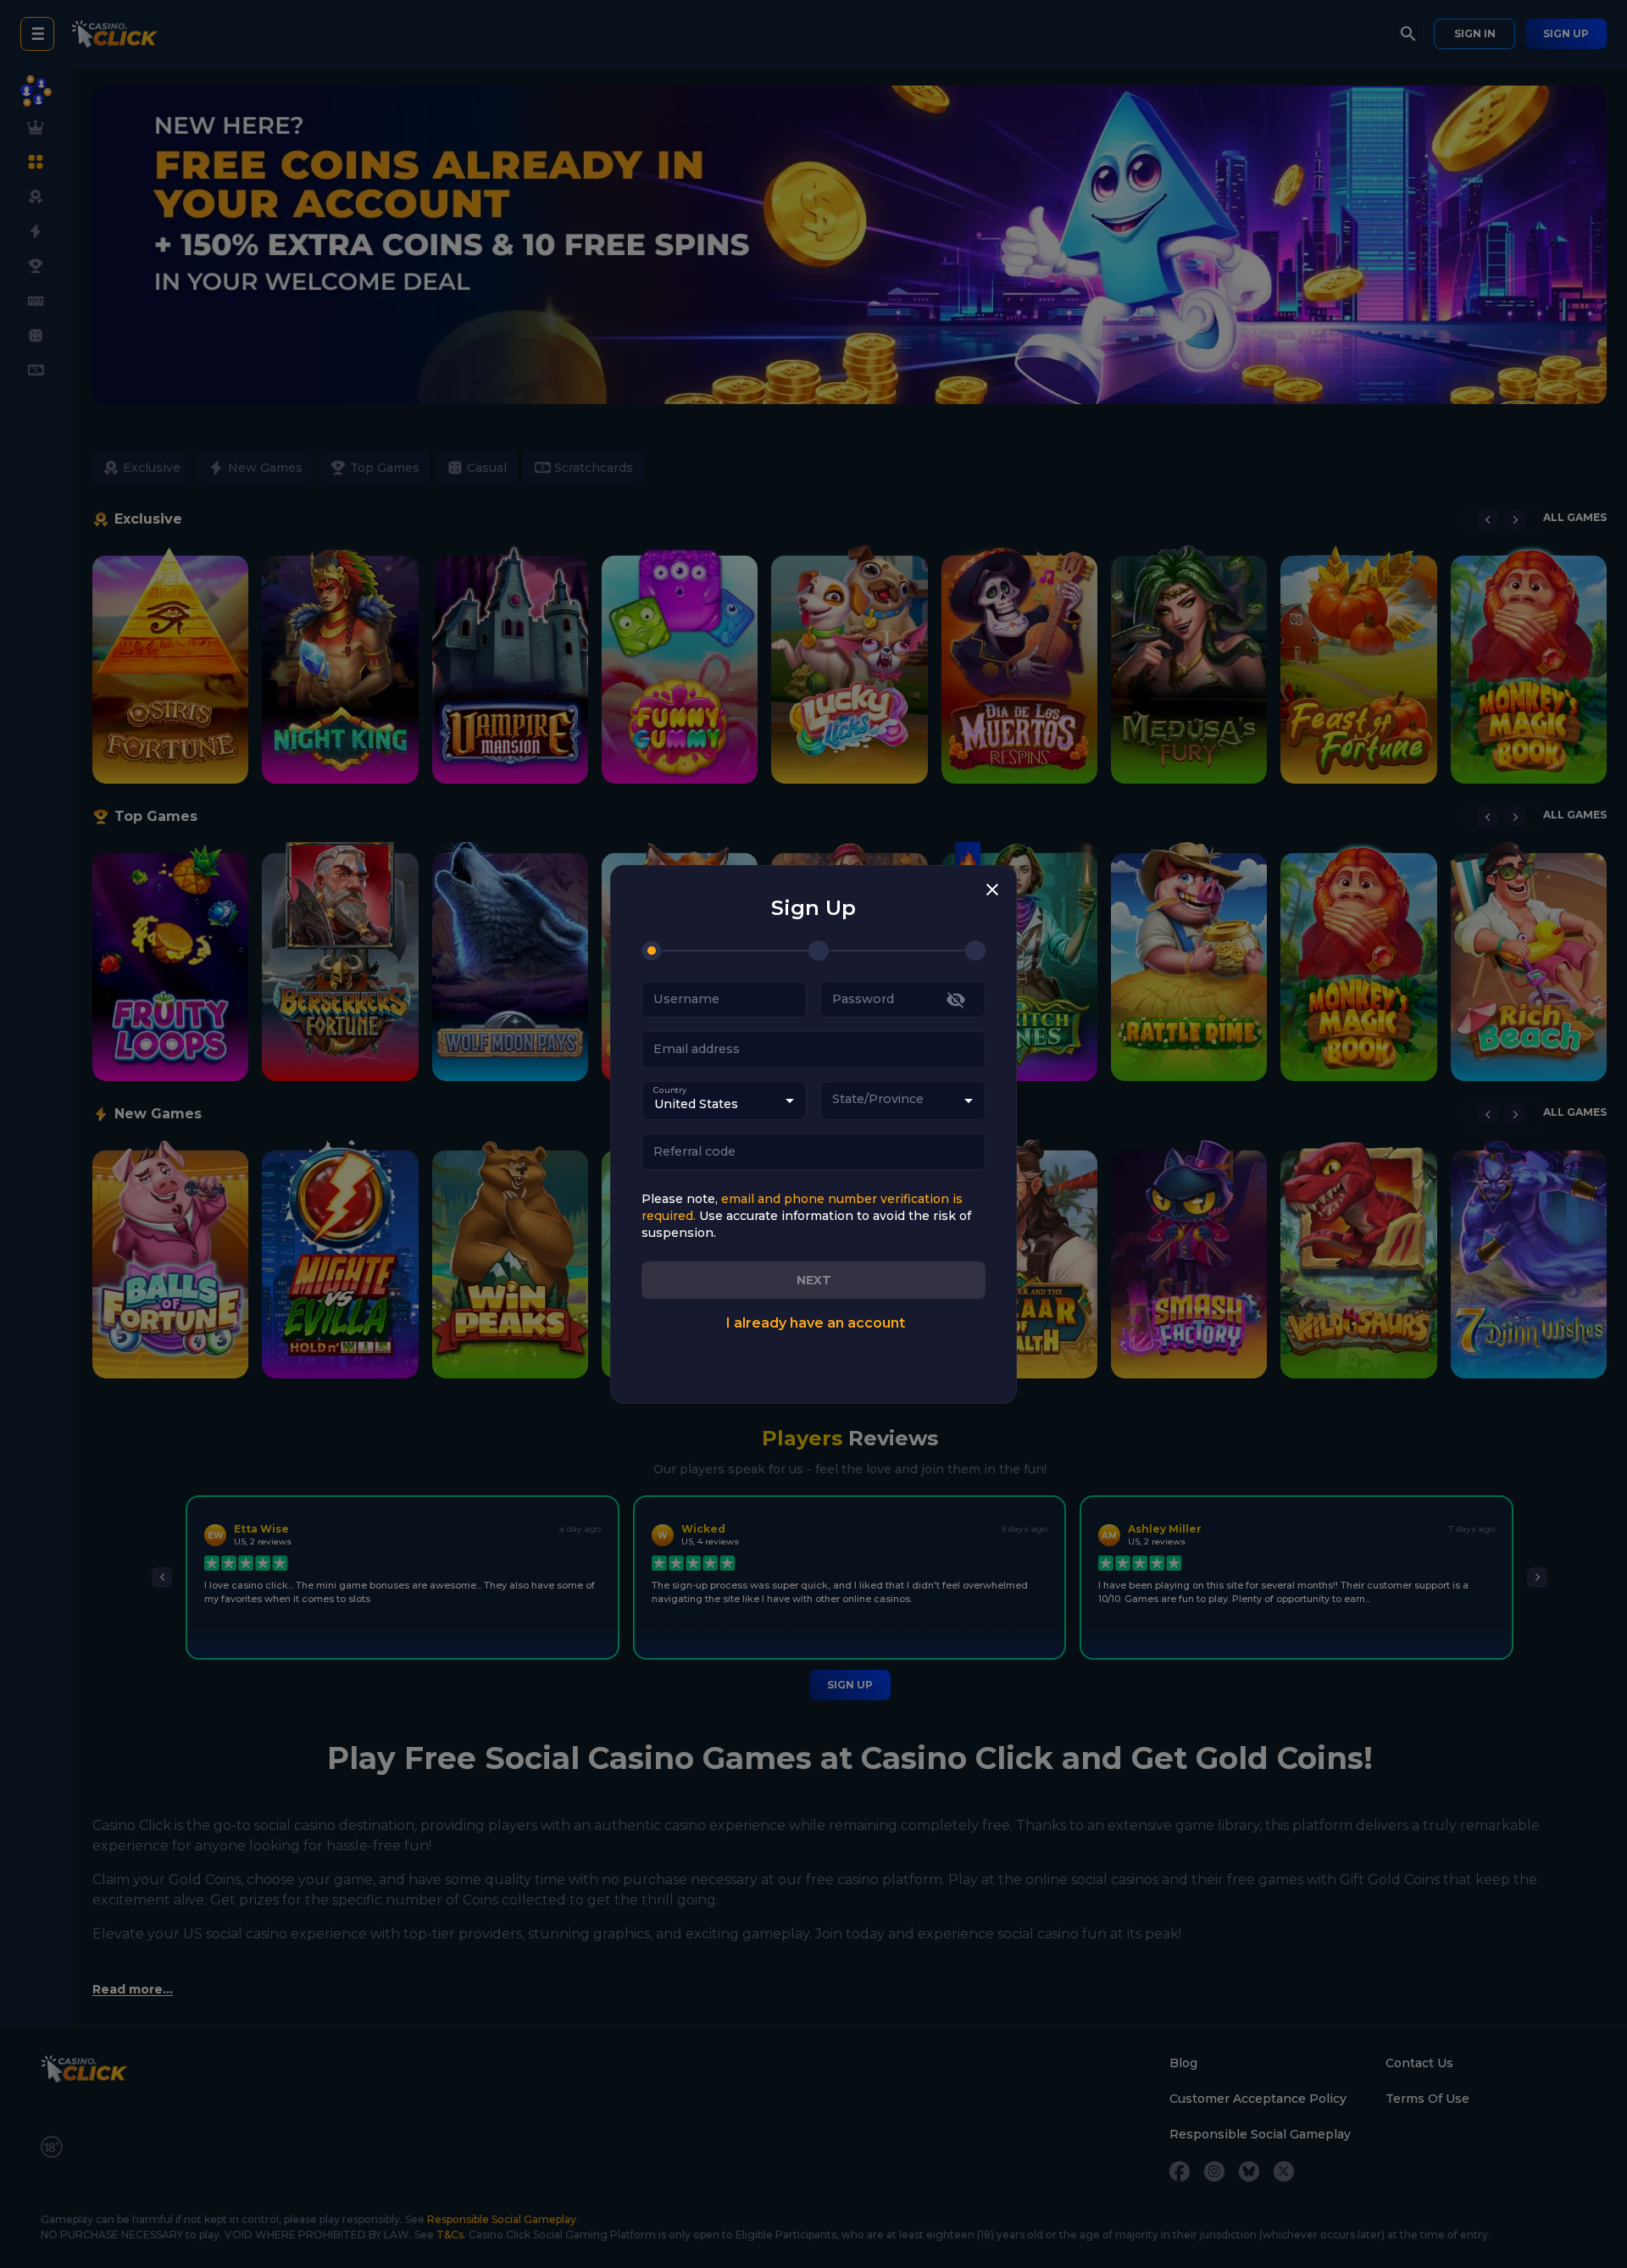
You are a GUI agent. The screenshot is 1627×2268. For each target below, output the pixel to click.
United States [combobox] (696, 1104)
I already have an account (815, 1323)
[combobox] (903, 1101)
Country (670, 1090)
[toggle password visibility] (956, 1000)
